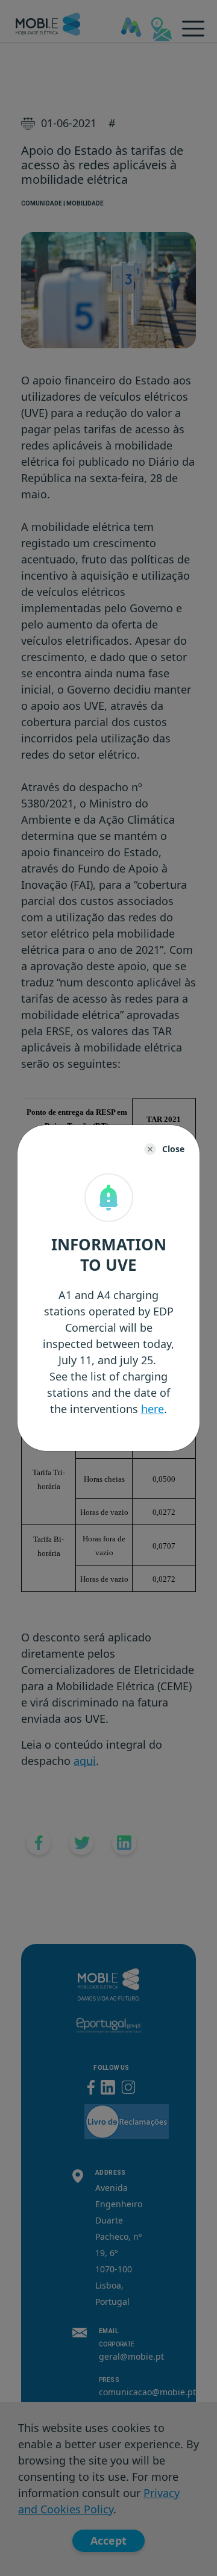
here (153, 1409)
